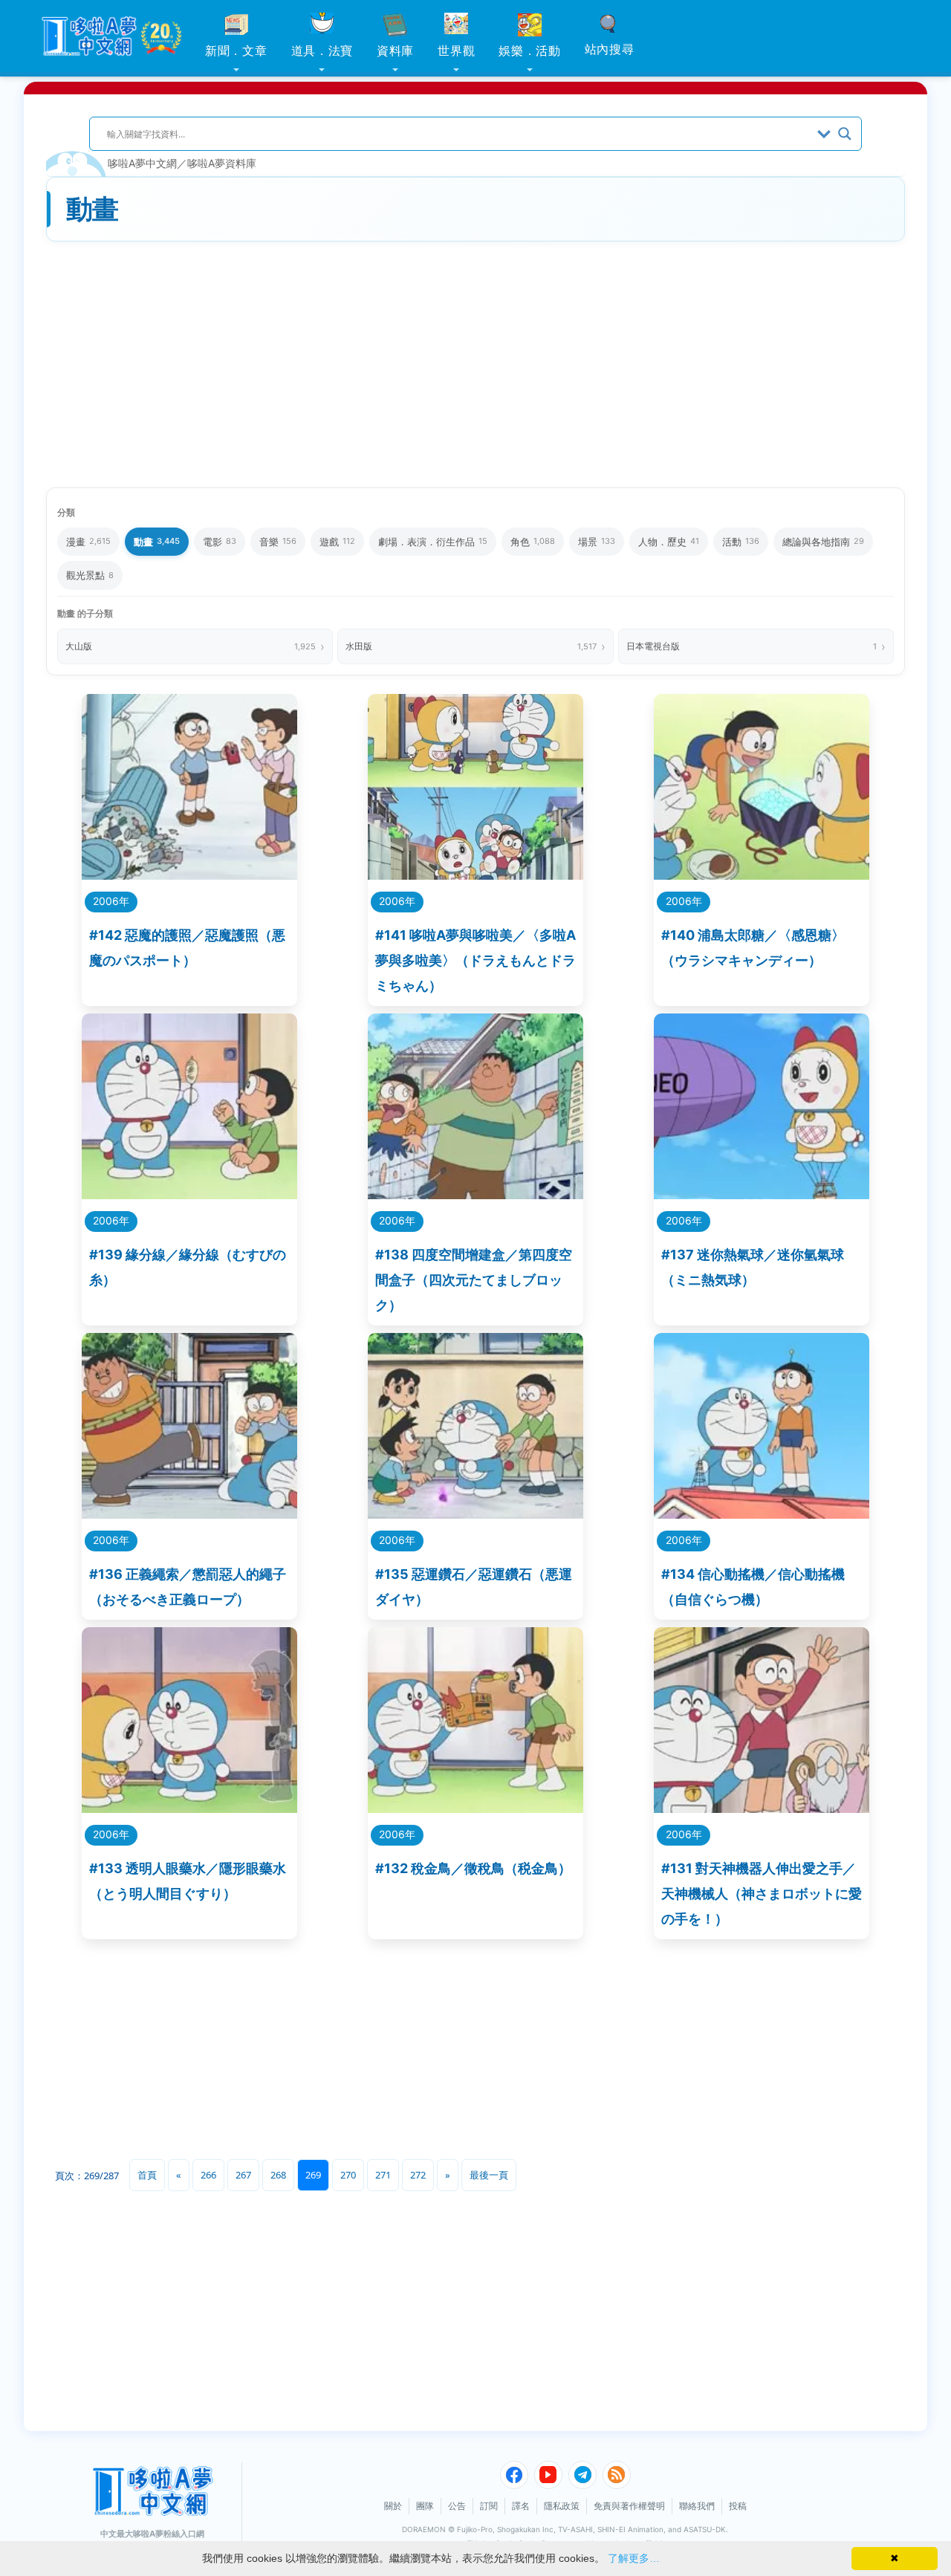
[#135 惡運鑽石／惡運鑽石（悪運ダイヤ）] (475, 1514)
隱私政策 (562, 2506)
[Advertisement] (475, 366)
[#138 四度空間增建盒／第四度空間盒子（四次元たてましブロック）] (475, 1194)
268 (278, 2175)
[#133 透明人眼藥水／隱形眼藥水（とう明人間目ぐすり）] (189, 1808)
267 (243, 2175)
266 (208, 2175)
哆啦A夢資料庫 (222, 163)
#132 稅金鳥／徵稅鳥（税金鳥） (473, 1868)
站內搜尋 (610, 49)
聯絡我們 (697, 2506)
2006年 (111, 901)
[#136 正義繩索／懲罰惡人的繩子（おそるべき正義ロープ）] (189, 1514)
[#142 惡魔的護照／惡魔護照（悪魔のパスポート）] (189, 875)
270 (348, 2175)
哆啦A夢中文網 (142, 163)
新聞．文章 (236, 51)
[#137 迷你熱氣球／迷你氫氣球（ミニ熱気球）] (762, 1194)
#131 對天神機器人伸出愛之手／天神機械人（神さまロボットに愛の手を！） (762, 1894)
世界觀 (456, 51)
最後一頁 (489, 2175)
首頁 (147, 2175)
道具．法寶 (322, 51)
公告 (457, 2506)
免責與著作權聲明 (629, 2506)
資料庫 (395, 51)
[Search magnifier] (845, 134)
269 (313, 2175)
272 (418, 2175)
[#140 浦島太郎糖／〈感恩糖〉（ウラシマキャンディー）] (762, 875)
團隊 (425, 2506)
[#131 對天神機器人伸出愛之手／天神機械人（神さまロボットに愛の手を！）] (762, 1808)
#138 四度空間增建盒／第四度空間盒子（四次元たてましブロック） (474, 1280)
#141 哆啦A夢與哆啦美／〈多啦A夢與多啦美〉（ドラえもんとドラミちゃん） (475, 960)
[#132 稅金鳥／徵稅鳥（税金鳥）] (475, 1808)
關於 (393, 2506)
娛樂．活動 (530, 51)
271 (383, 2175)
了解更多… (634, 2558)
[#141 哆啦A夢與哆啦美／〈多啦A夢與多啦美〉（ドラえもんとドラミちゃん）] (475, 875)
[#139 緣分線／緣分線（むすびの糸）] (189, 1194)
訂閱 (489, 2506)
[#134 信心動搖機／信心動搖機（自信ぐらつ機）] (762, 1514)
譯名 (521, 2506)
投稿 (738, 2506)
